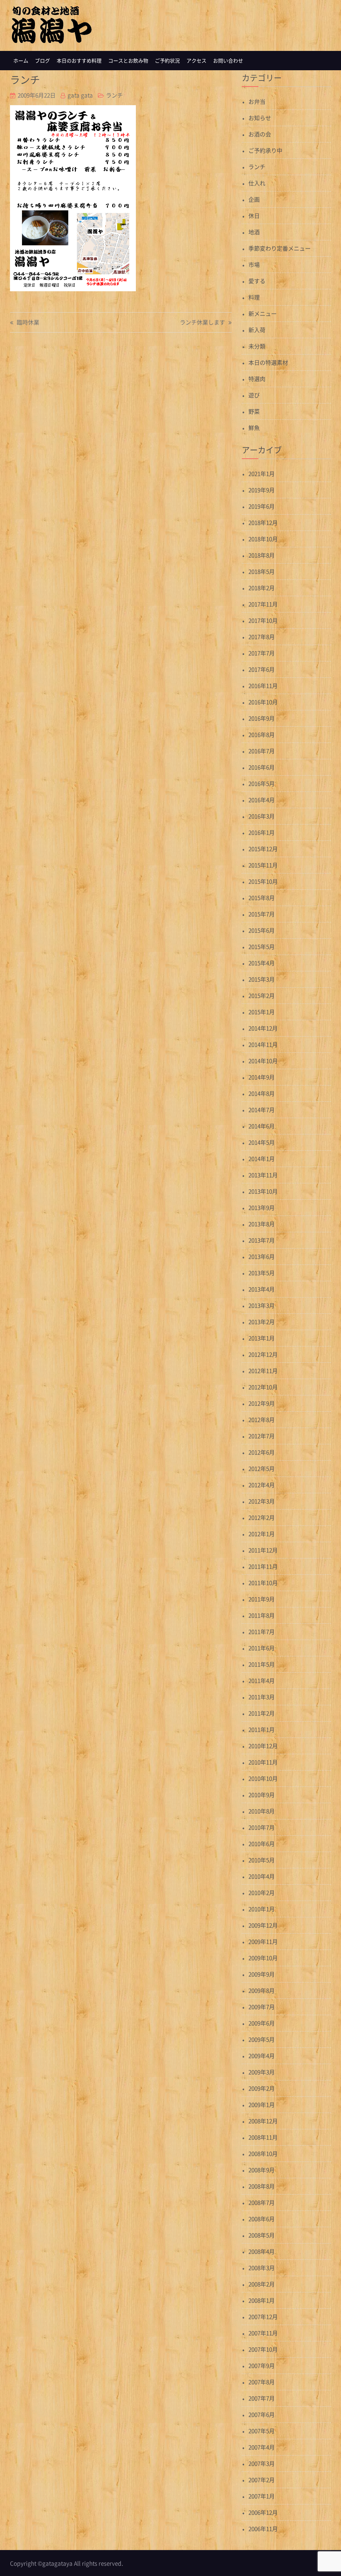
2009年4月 (262, 2056)
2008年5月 (262, 2235)
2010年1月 (262, 1909)
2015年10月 (263, 881)
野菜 (254, 411)
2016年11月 (263, 686)
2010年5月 (262, 1860)
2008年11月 (263, 2137)
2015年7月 (262, 914)
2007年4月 (262, 2447)
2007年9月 (262, 2365)
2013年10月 (263, 1191)
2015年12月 (263, 849)
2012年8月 (262, 1419)
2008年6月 (262, 2219)
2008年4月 (262, 2251)
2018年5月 (262, 571)
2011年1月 (262, 1729)
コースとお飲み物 (128, 61)
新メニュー (263, 313)
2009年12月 (263, 1925)
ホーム (21, 61)
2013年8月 (262, 1224)
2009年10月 (263, 1958)
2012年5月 (262, 1468)
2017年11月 (263, 604)
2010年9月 (262, 1795)
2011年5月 (262, 1664)
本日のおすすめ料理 (79, 61)
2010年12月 (263, 1746)
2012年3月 (262, 1501)
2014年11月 (263, 1044)
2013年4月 (262, 1289)
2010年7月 (262, 1827)
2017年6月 (262, 669)
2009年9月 (262, 1974)
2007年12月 (263, 2317)
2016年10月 (263, 702)
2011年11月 (263, 1566)
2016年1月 (262, 832)
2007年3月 (262, 2463)
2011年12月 (263, 1550)
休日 (254, 216)
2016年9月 (262, 718)
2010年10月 (263, 1778)
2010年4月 (262, 1876)
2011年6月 (262, 1648)
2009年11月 (263, 1941)
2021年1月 (262, 473)
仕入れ (257, 183)
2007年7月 (262, 2398)
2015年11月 (263, 865)
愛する (257, 281)
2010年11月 (263, 1762)
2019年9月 (262, 490)
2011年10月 (263, 1583)
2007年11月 (263, 2333)
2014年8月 (262, 1093)
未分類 (257, 346)
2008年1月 (262, 2300)
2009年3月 (262, 2072)
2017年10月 (263, 620)
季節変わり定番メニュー (280, 248)
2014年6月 (262, 1126)
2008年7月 (262, 2202)
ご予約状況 (167, 61)
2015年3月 (262, 979)
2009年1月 (262, 2105)
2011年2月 (262, 1713)
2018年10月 (263, 539)
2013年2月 (262, 1322)
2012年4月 (262, 1485)
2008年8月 (262, 2186)
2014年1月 (262, 1159)
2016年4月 (262, 800)
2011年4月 (262, 1680)
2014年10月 (263, 1061)
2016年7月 (262, 751)
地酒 (254, 232)
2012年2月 (262, 1517)
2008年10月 (263, 2153)
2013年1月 (262, 1338)
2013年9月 (262, 1207)
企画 (254, 199)
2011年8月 (262, 1615)
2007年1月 (262, 2496)
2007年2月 (262, 2480)
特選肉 (257, 379)
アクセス (196, 61)
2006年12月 (263, 2512)
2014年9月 (262, 1077)
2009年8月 (262, 1990)
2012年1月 (262, 1534)
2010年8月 (262, 1811)
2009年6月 (262, 2023)
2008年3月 (262, 2268)
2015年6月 (262, 930)
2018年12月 (263, 522)
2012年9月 (262, 1403)
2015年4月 (262, 963)
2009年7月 (262, 2007)
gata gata (80, 95)
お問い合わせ (228, 61)
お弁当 (257, 101)
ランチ (114, 95)
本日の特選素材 (268, 362)
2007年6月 (262, 2414)
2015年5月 (262, 946)
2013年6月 (262, 1256)
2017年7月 (262, 653)
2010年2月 (262, 1892)
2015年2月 (262, 995)
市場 (254, 264)
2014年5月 (262, 1142)
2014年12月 (263, 1028)
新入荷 (257, 330)
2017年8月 (262, 637)
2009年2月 (262, 2088)
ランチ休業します (202, 323)
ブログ (42, 61)
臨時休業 (28, 323)
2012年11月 (263, 1371)
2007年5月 (262, 2431)
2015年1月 (262, 1012)
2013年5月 (262, 1273)
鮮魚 (254, 428)
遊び (254, 395)
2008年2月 (262, 2284)
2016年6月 (262, 767)
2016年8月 (262, 734)
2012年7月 (262, 1436)
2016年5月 (262, 783)
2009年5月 (262, 2039)
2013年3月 (262, 1305)
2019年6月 (262, 506)
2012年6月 (262, 1452)
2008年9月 (262, 2170)
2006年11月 (263, 2529)
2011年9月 (262, 1599)
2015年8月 (262, 898)
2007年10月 (263, 2349)
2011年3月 (262, 1697)
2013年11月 (263, 1175)
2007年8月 (262, 2382)
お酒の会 (260, 134)
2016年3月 (262, 816)
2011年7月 (262, 1632)
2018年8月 (262, 555)
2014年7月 (262, 1110)
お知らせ (260, 118)
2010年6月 (262, 1844)
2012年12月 (263, 1354)
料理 (254, 297)
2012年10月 (263, 1387)
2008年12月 (263, 2121)
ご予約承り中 (265, 150)
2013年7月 (262, 1240)
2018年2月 (262, 588)
